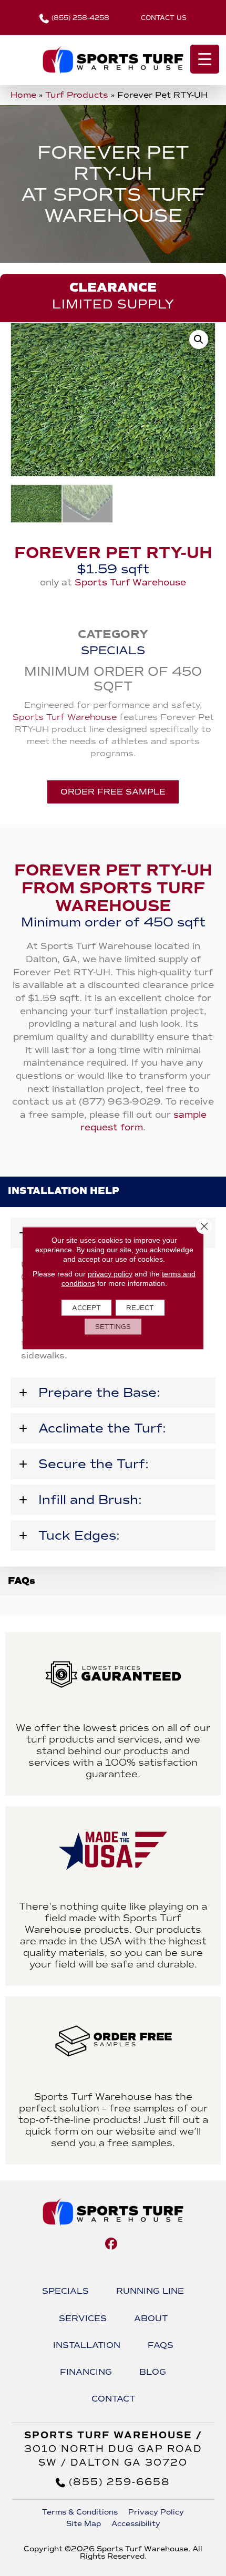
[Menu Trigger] (205, 59)
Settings (113, 1327)
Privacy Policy (156, 2512)
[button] (199, 339)
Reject (140, 1308)
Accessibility (136, 2524)
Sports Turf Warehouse (130, 583)
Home (23, 95)
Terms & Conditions (80, 2512)
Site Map (84, 2524)
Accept (86, 1308)
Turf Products (77, 95)
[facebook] (112, 2244)
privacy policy (110, 1274)
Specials (113, 650)
